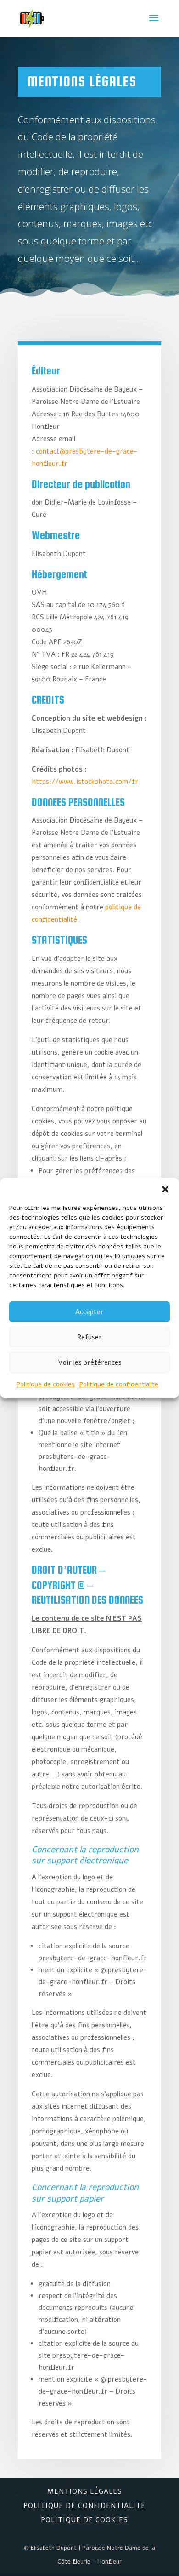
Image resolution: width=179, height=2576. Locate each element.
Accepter (89, 1312)
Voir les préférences (90, 1362)
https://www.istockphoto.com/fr (85, 782)
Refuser (89, 1337)
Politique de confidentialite (119, 1384)
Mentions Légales (85, 2491)
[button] (165, 1189)
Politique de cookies (46, 1384)
